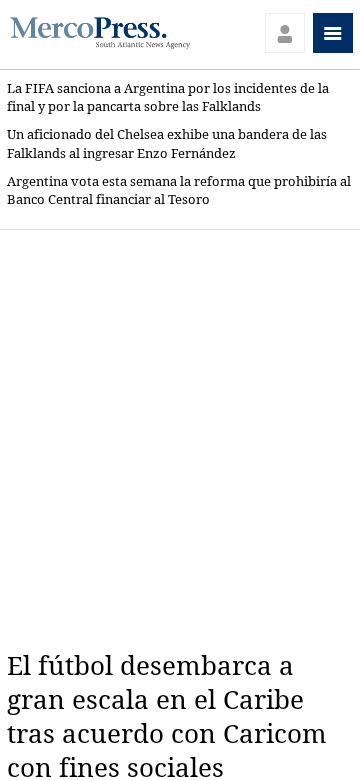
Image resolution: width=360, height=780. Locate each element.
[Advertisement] (180, 440)
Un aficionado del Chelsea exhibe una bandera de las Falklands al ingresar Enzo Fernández (167, 143)
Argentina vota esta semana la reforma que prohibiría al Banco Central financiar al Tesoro (179, 190)
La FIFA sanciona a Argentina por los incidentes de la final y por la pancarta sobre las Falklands (168, 97)
